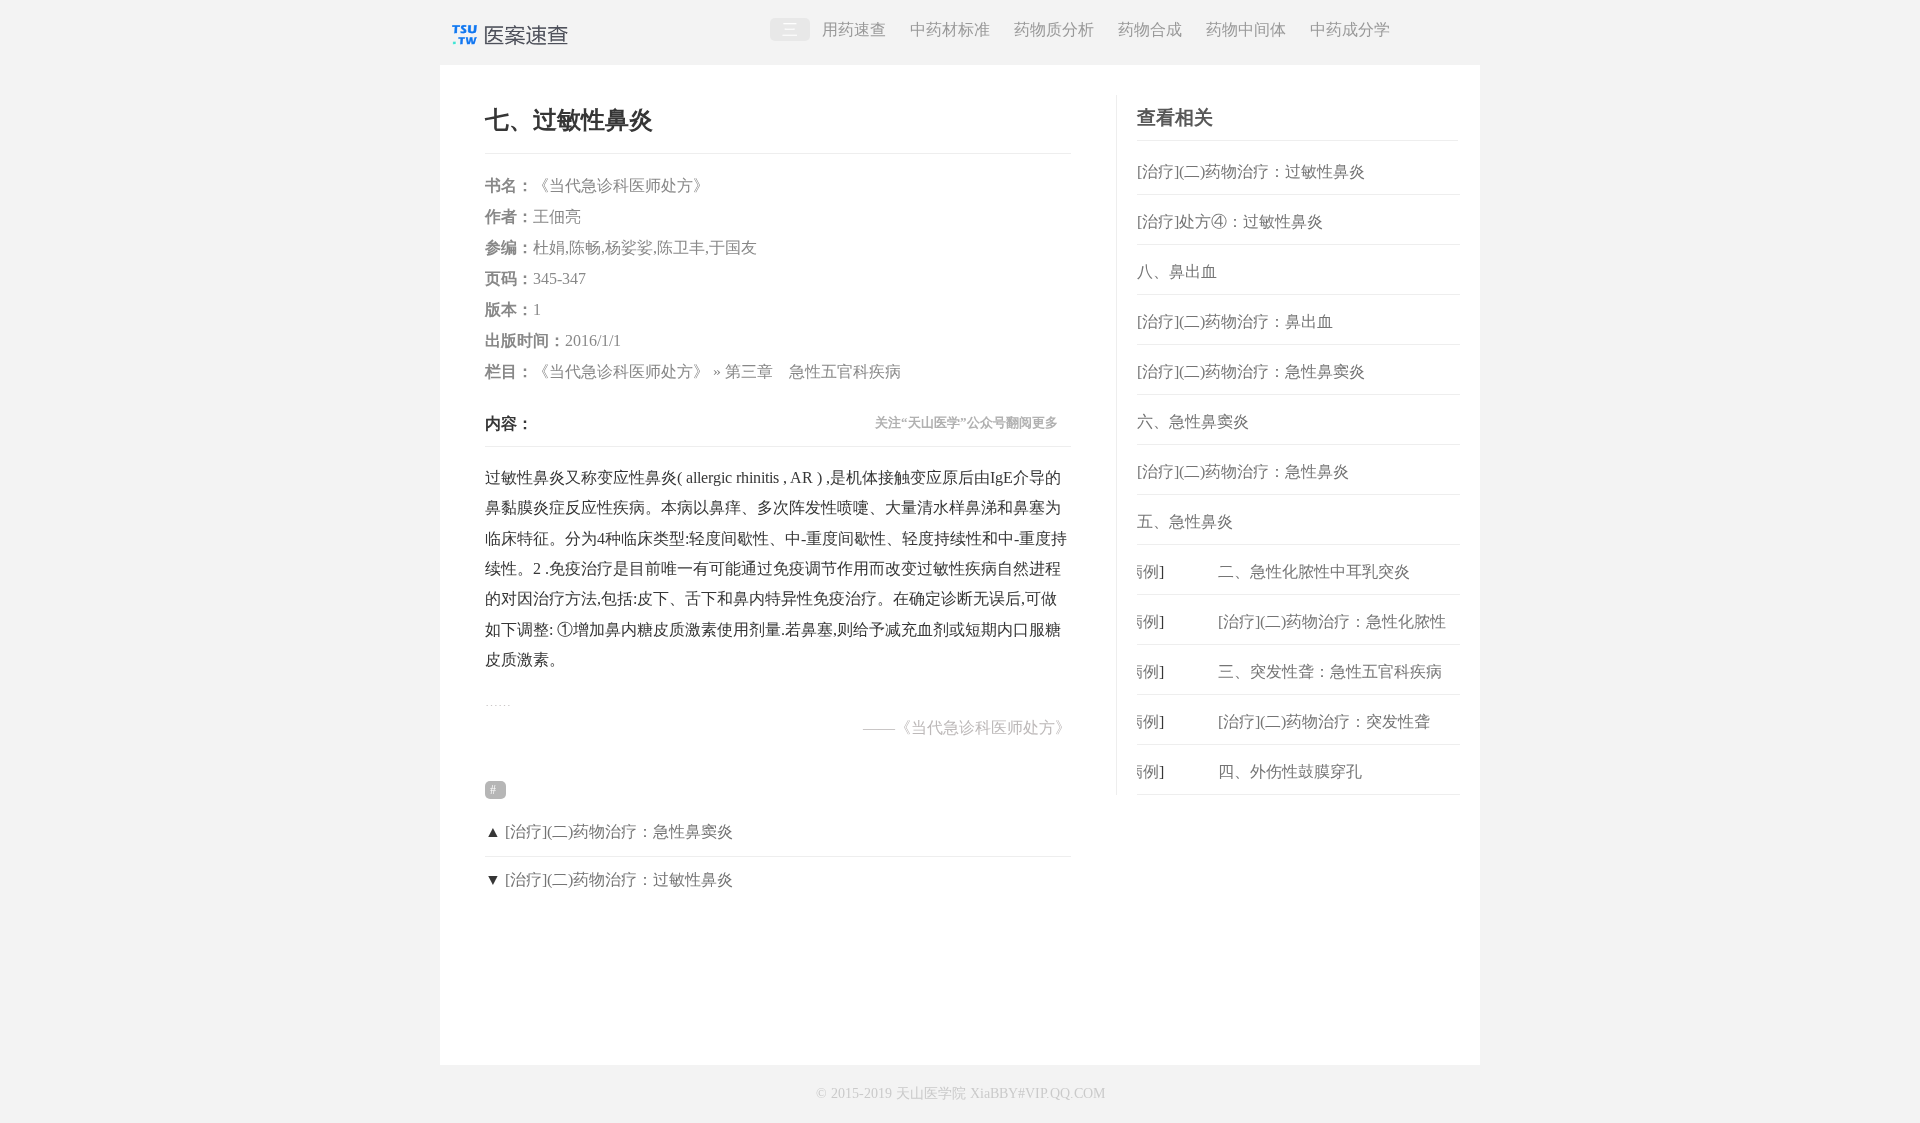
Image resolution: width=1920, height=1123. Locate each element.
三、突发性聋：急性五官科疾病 (1330, 671)
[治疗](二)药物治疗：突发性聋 (1324, 721)
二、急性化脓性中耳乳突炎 (1314, 571)
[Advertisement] (1298, 920)
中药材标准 (950, 29)
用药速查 (854, 29)
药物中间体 (1246, 29)
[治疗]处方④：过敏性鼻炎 (1230, 221)
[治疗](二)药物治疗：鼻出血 (1235, 321)
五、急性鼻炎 (1185, 521)
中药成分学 (1350, 29)
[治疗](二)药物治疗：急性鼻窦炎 (619, 831)
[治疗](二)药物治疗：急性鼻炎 (1243, 471)
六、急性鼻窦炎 (1193, 421)
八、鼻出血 (1177, 271)
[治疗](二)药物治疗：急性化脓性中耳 (1332, 637)
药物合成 (1150, 29)
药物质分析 (1054, 29)
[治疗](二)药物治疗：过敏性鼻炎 (619, 879)
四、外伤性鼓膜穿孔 (1290, 771)
